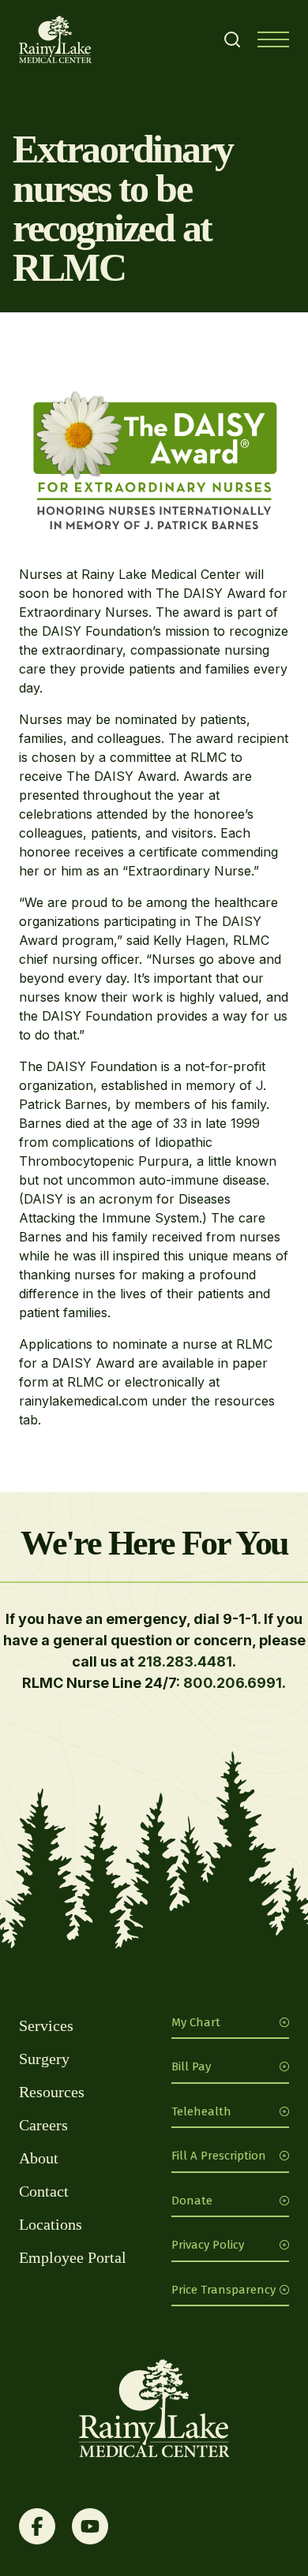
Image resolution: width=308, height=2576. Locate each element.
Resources (52, 2092)
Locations (51, 2224)
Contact (44, 2191)
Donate (192, 2201)
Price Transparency (223, 2290)
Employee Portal (73, 2257)
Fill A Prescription (219, 2156)
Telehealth (201, 2111)
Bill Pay (191, 2066)
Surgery (44, 2059)
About (39, 2158)
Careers (43, 2125)
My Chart (196, 2022)
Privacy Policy (208, 2245)
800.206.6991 (233, 1683)
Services (46, 2025)
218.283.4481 (185, 1661)
